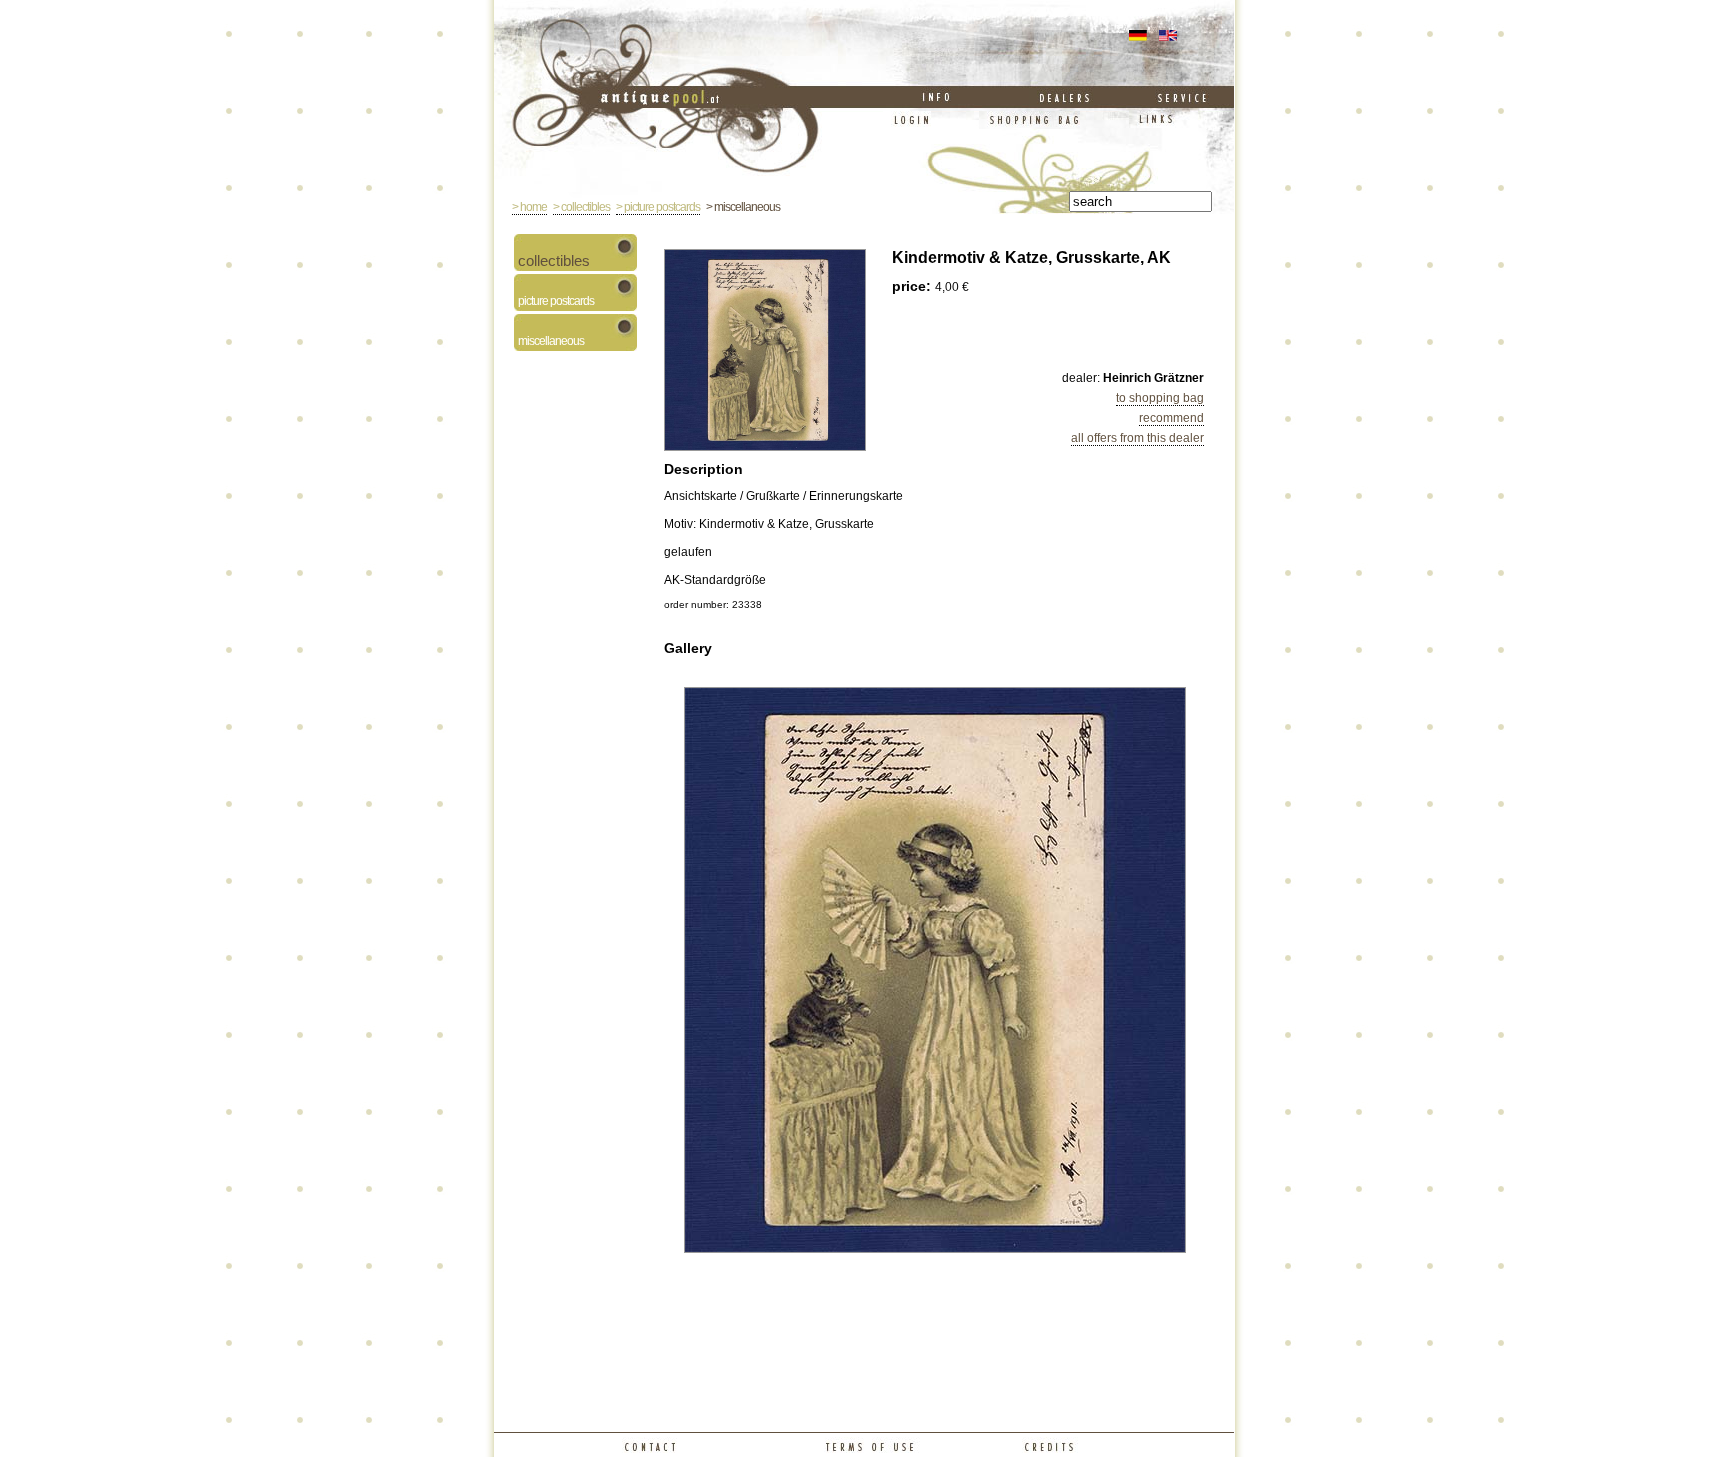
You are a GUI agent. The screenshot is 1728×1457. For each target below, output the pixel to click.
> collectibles (581, 207)
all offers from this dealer (1137, 438)
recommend (1171, 418)
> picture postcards (658, 207)
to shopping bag (1160, 398)
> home (529, 207)
